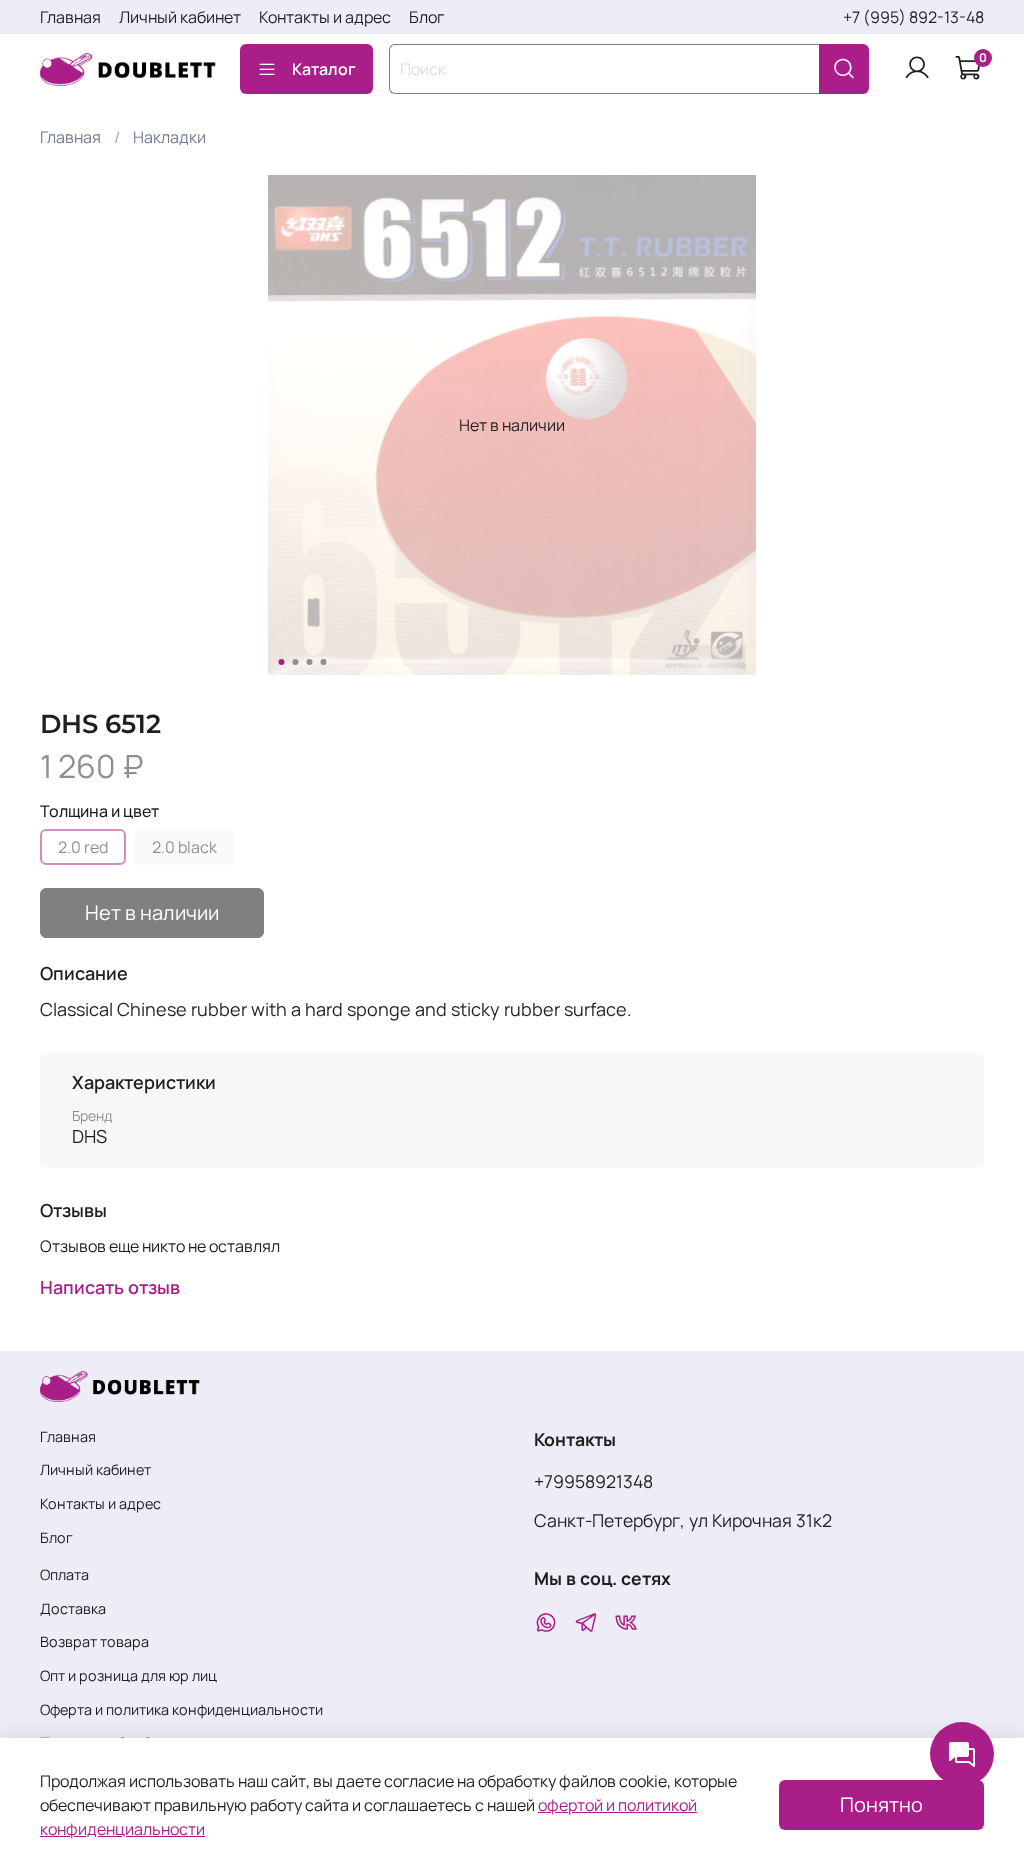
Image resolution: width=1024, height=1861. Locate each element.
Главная (70, 17)
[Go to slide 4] (324, 662)
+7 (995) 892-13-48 (913, 17)
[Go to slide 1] (282, 662)
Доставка (73, 1608)
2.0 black (184, 847)
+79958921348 (593, 1481)
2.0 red (83, 847)
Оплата (64, 1574)
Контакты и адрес (325, 17)
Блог (426, 17)
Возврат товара (94, 1641)
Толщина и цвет (99, 811)
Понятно (881, 1804)
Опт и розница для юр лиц (128, 1675)
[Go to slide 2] (296, 662)
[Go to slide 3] (310, 662)
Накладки (169, 137)
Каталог (324, 69)
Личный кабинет (180, 17)
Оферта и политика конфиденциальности (181, 1709)
